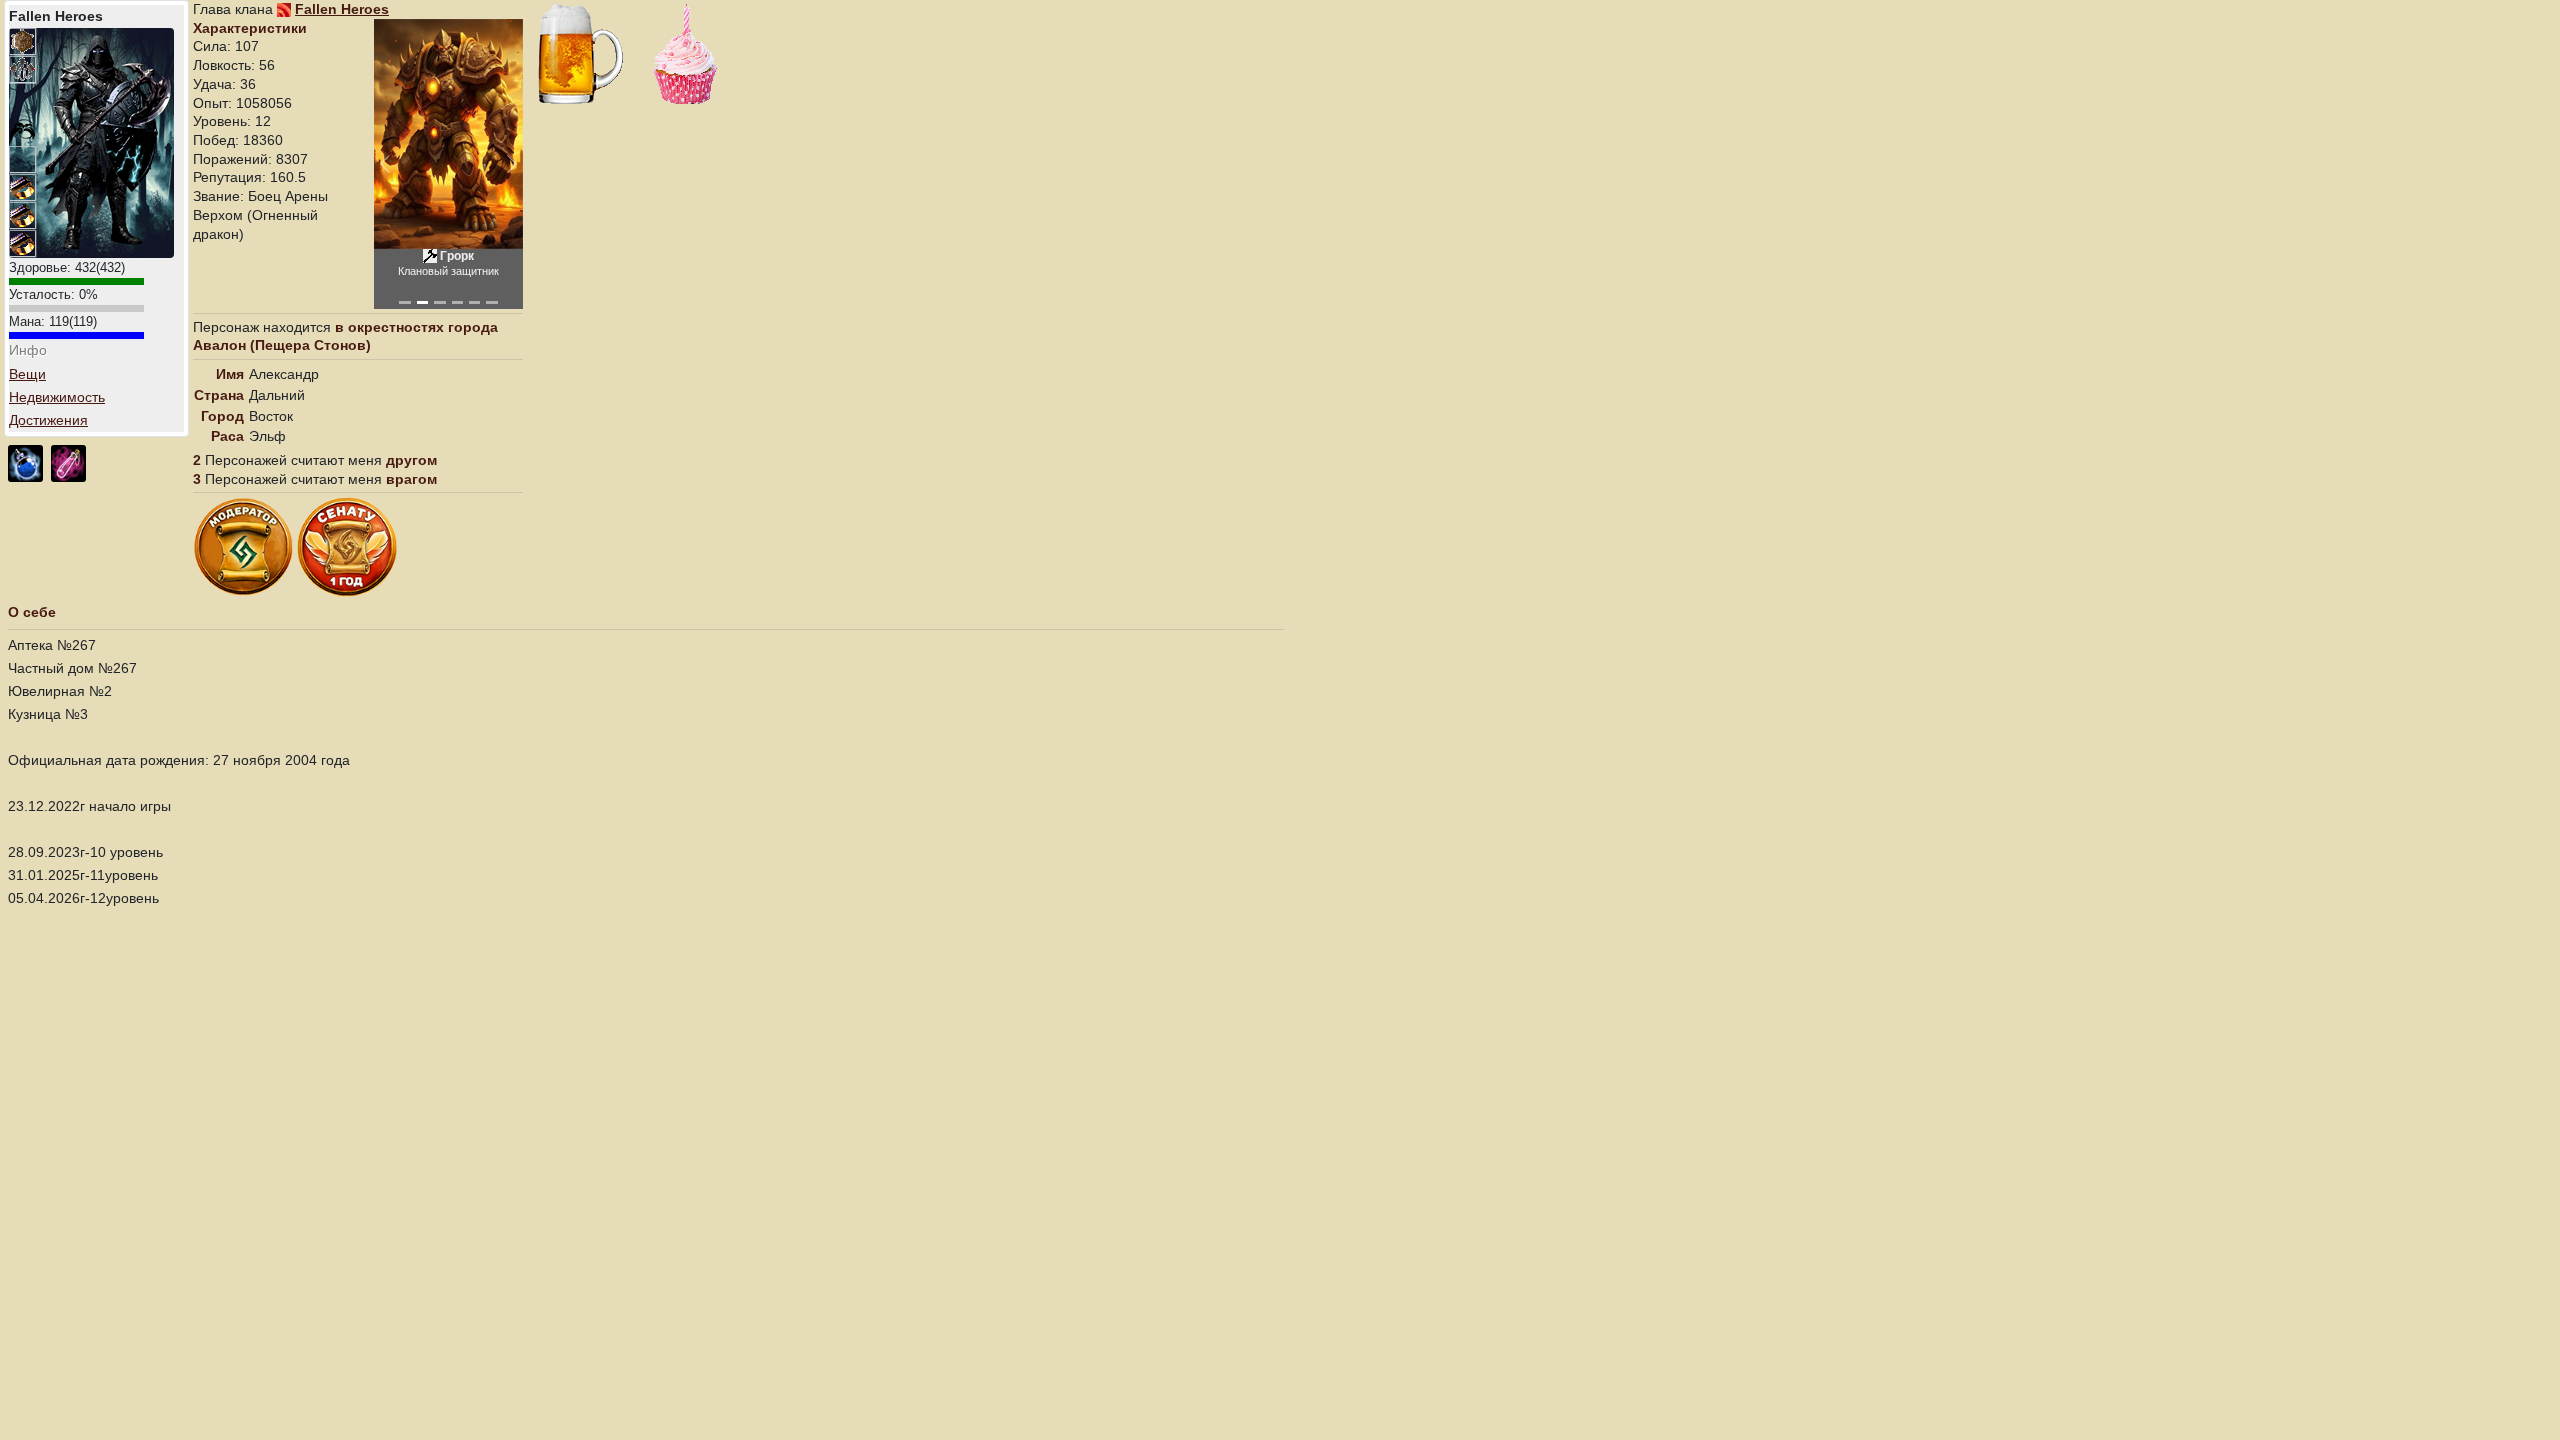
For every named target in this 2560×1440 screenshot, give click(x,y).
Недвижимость (57, 397)
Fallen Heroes (342, 9)
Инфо (28, 350)
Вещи (27, 374)
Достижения (48, 420)
